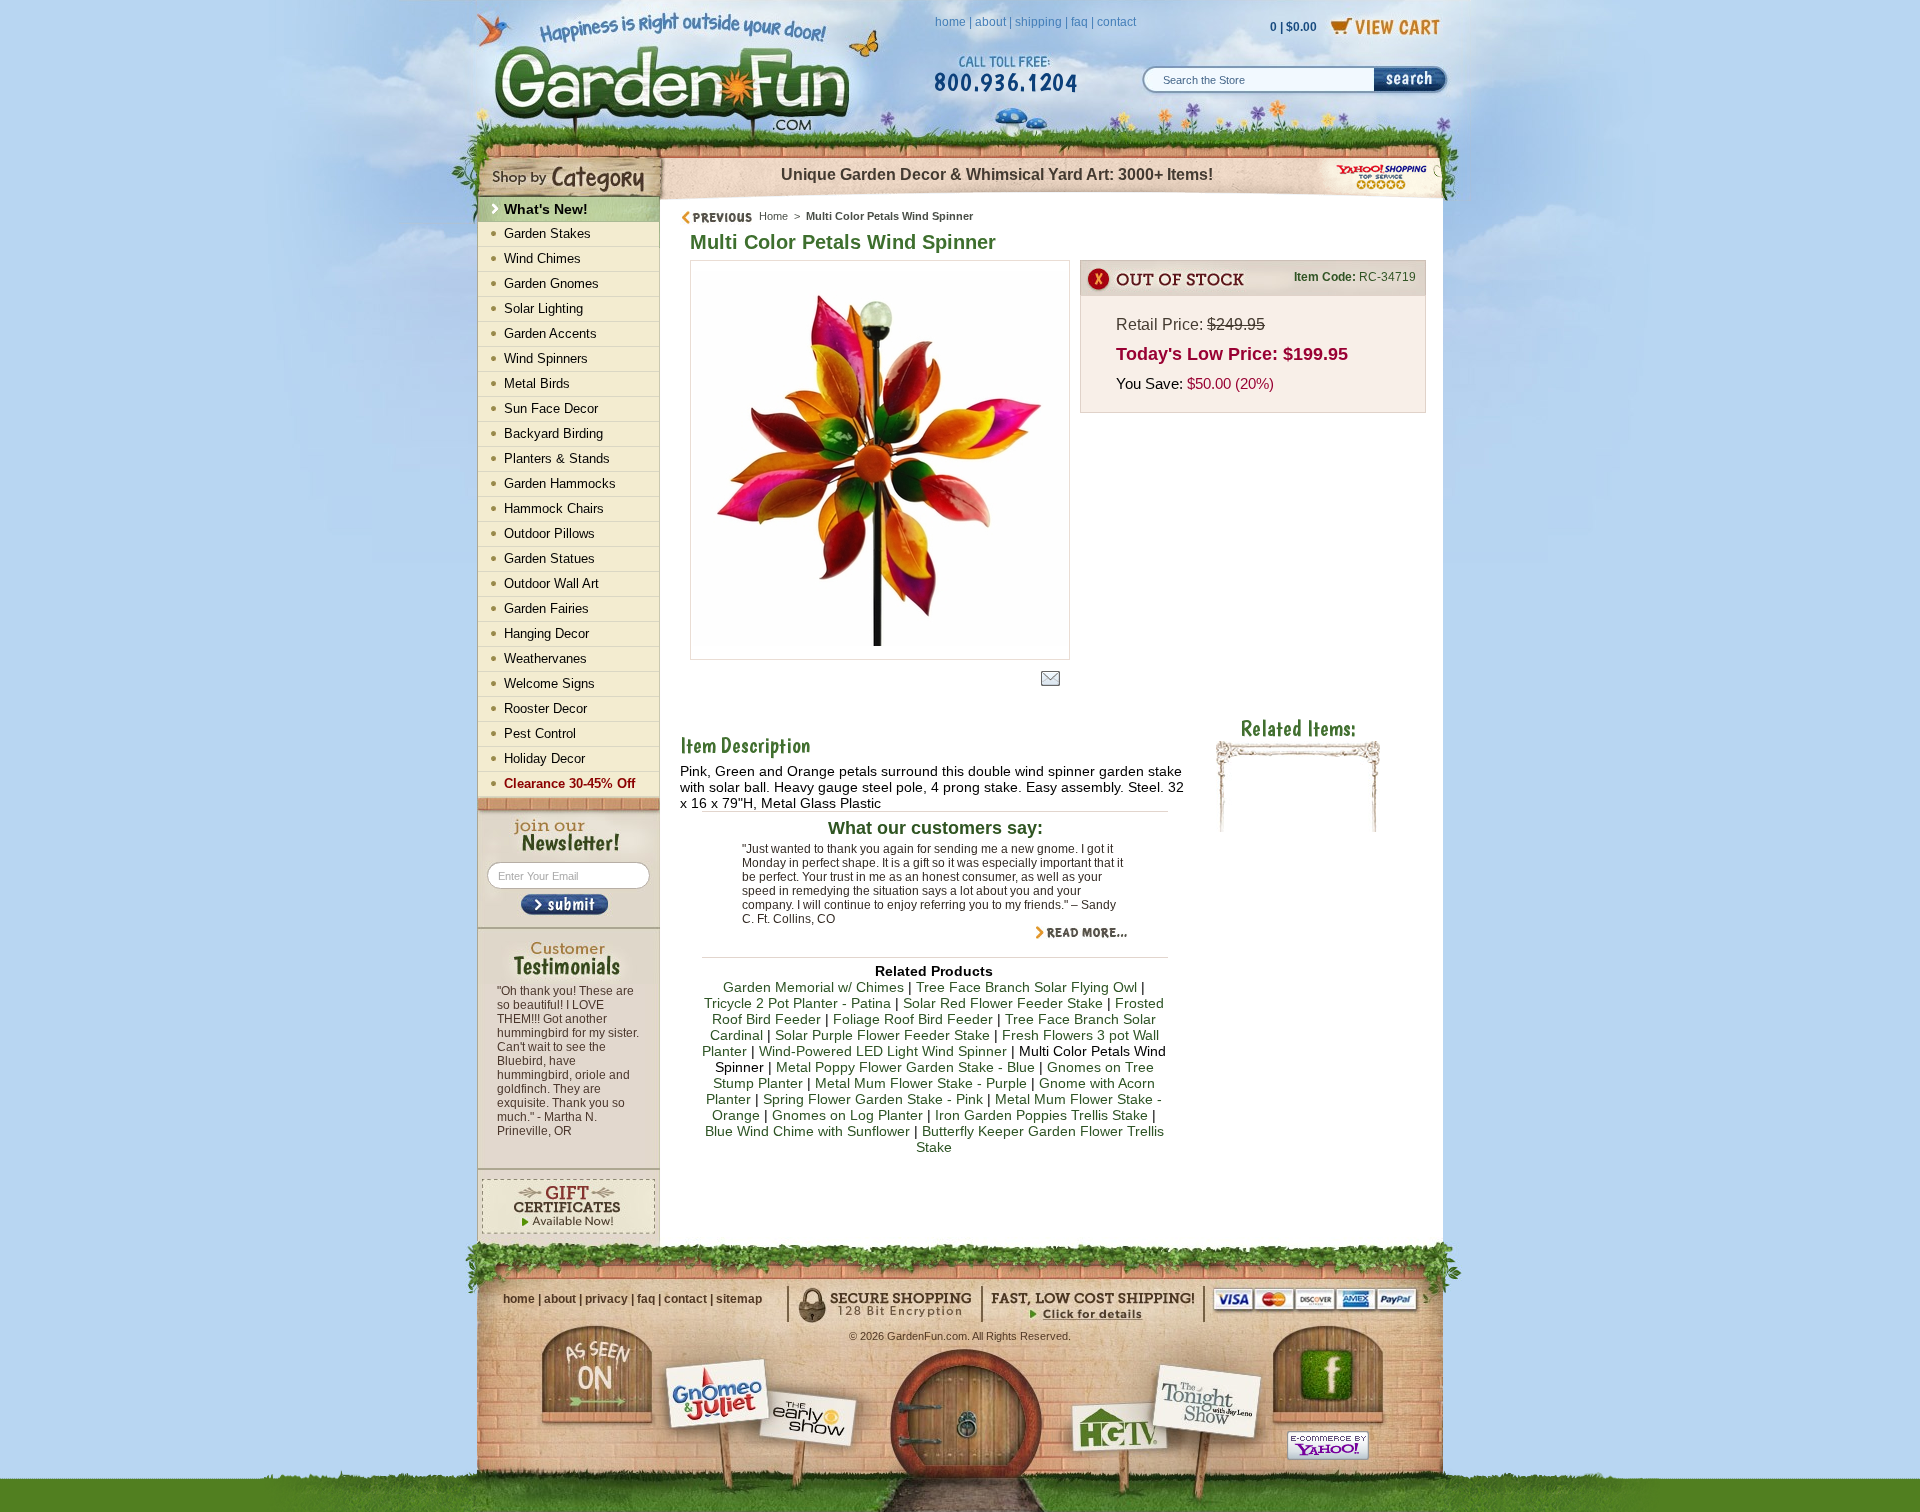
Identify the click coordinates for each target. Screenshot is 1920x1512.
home (950, 22)
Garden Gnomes (551, 283)
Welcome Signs (549, 683)
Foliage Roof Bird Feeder (913, 1019)
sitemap (739, 1299)
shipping (1038, 22)
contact (1116, 22)
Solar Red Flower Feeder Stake (1003, 1003)
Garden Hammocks (560, 483)
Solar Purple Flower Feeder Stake (882, 1035)
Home (773, 216)
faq (1079, 22)
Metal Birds (537, 383)
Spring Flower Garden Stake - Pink (873, 1099)
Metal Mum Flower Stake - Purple (921, 1083)
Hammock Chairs (554, 508)
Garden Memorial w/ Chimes (813, 987)
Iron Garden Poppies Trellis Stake (1041, 1115)
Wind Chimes (542, 258)
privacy (606, 1299)
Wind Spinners (546, 358)
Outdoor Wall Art (551, 583)
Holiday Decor (544, 758)
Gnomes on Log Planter (847, 1115)
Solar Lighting (543, 308)
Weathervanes (545, 658)
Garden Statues (549, 558)
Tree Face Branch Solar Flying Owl (1026, 987)
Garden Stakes (547, 233)
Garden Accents (550, 333)
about (990, 22)
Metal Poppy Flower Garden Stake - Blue (905, 1067)
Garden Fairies (546, 608)
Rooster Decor (545, 708)
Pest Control (540, 733)
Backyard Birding (553, 433)
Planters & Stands (557, 458)
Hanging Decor (546, 633)
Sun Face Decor (551, 408)
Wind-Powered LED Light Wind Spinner (883, 1051)
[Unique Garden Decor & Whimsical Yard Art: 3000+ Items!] (1052, 198)
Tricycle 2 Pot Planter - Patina (799, 1003)
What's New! (546, 209)
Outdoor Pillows (549, 533)
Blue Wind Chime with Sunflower (807, 1131)
